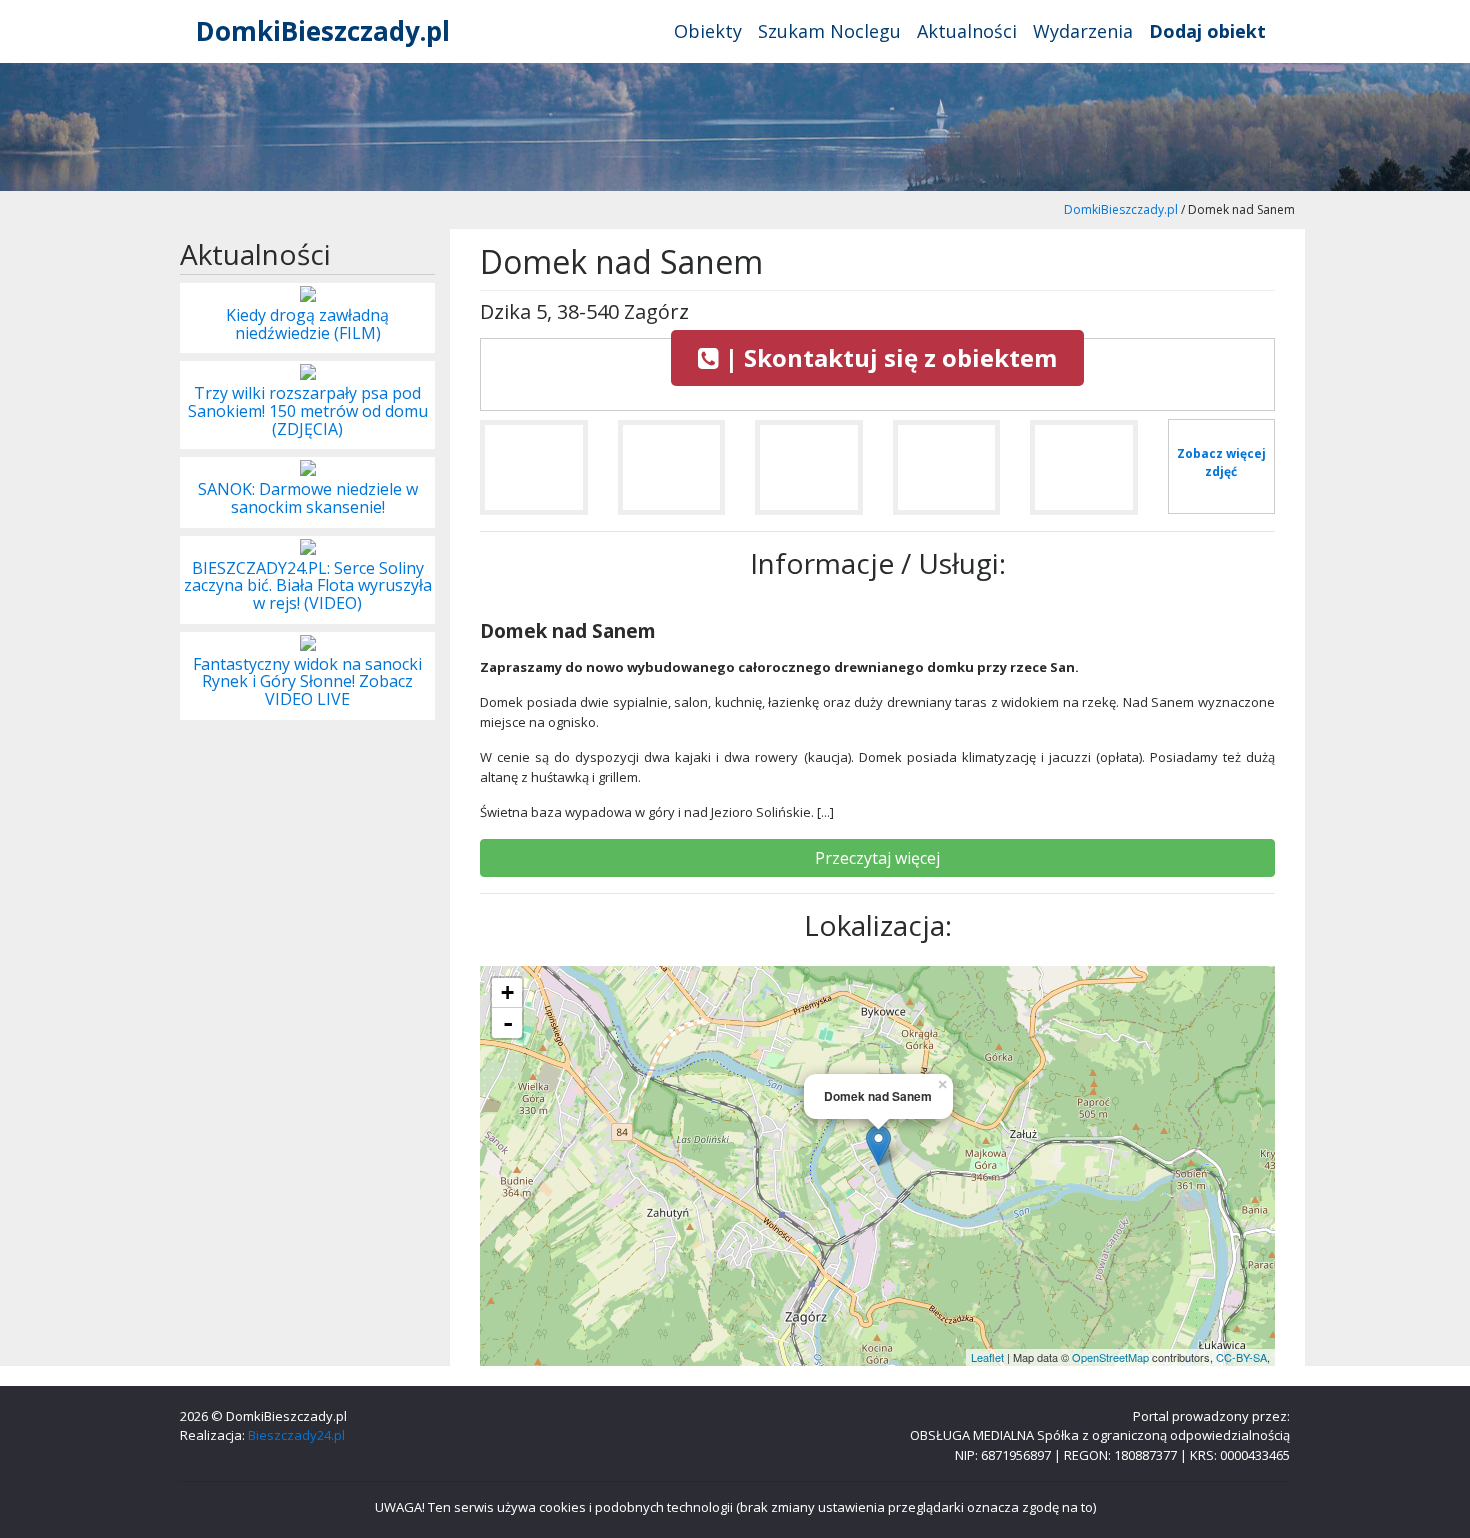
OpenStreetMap (1110, 1357)
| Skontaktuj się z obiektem (888, 357)
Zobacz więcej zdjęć (1221, 462)
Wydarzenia (1083, 31)
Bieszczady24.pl (296, 1435)
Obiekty (708, 31)
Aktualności (967, 31)
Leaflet (987, 1357)
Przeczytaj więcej (877, 858)
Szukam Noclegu (829, 31)
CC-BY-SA (1241, 1357)
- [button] (508, 1023)
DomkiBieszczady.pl (323, 31)
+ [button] (507, 992)
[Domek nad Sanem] (534, 475)
